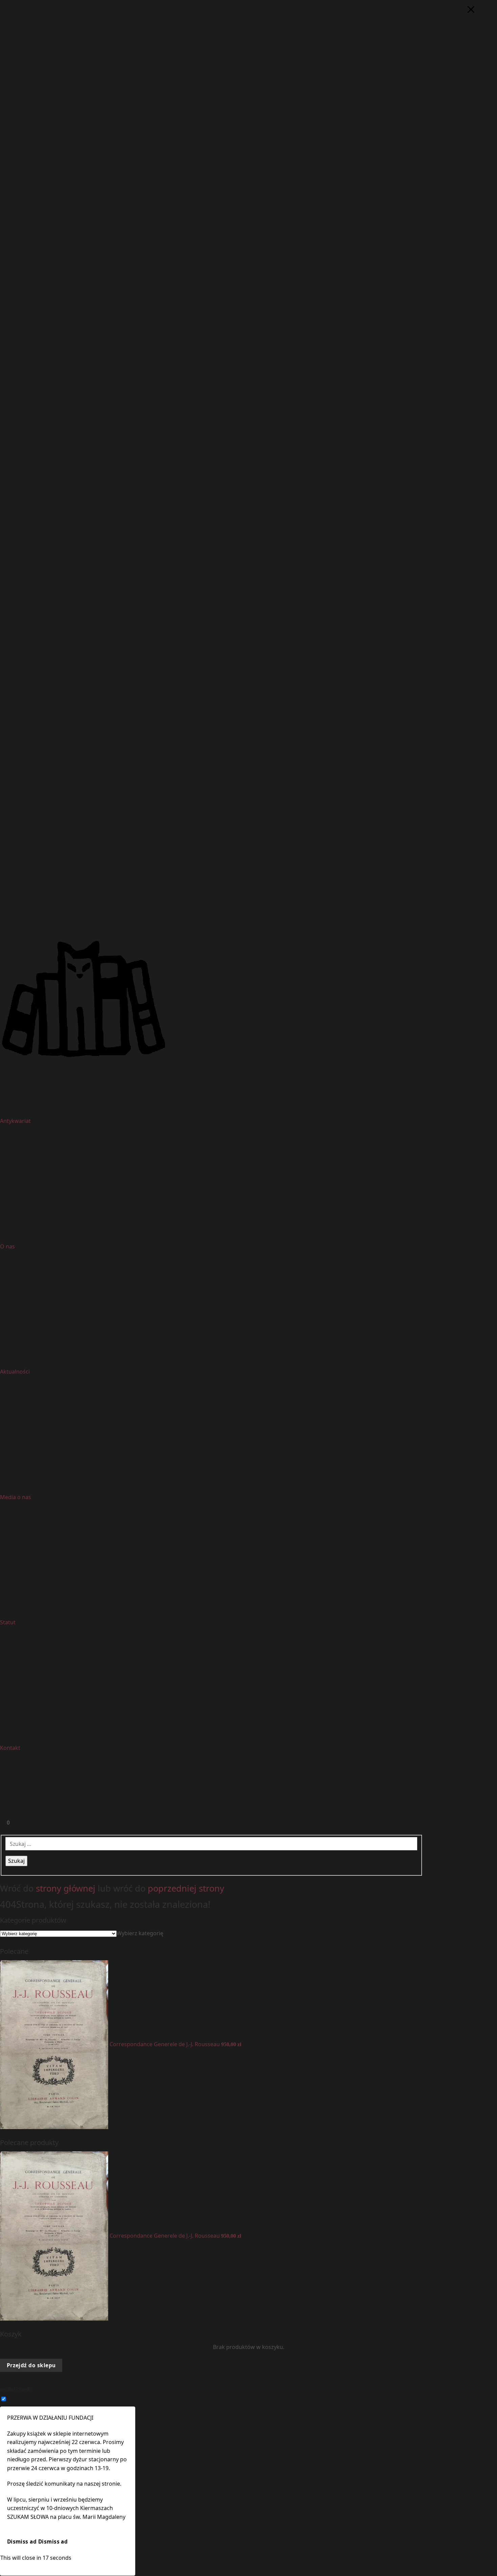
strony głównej (66, 1888)
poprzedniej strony (186, 1888)
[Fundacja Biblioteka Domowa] (249, 999)
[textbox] (140, 1933)
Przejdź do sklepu (31, 2365)
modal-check (15, 2389)
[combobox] (140, 1933)
